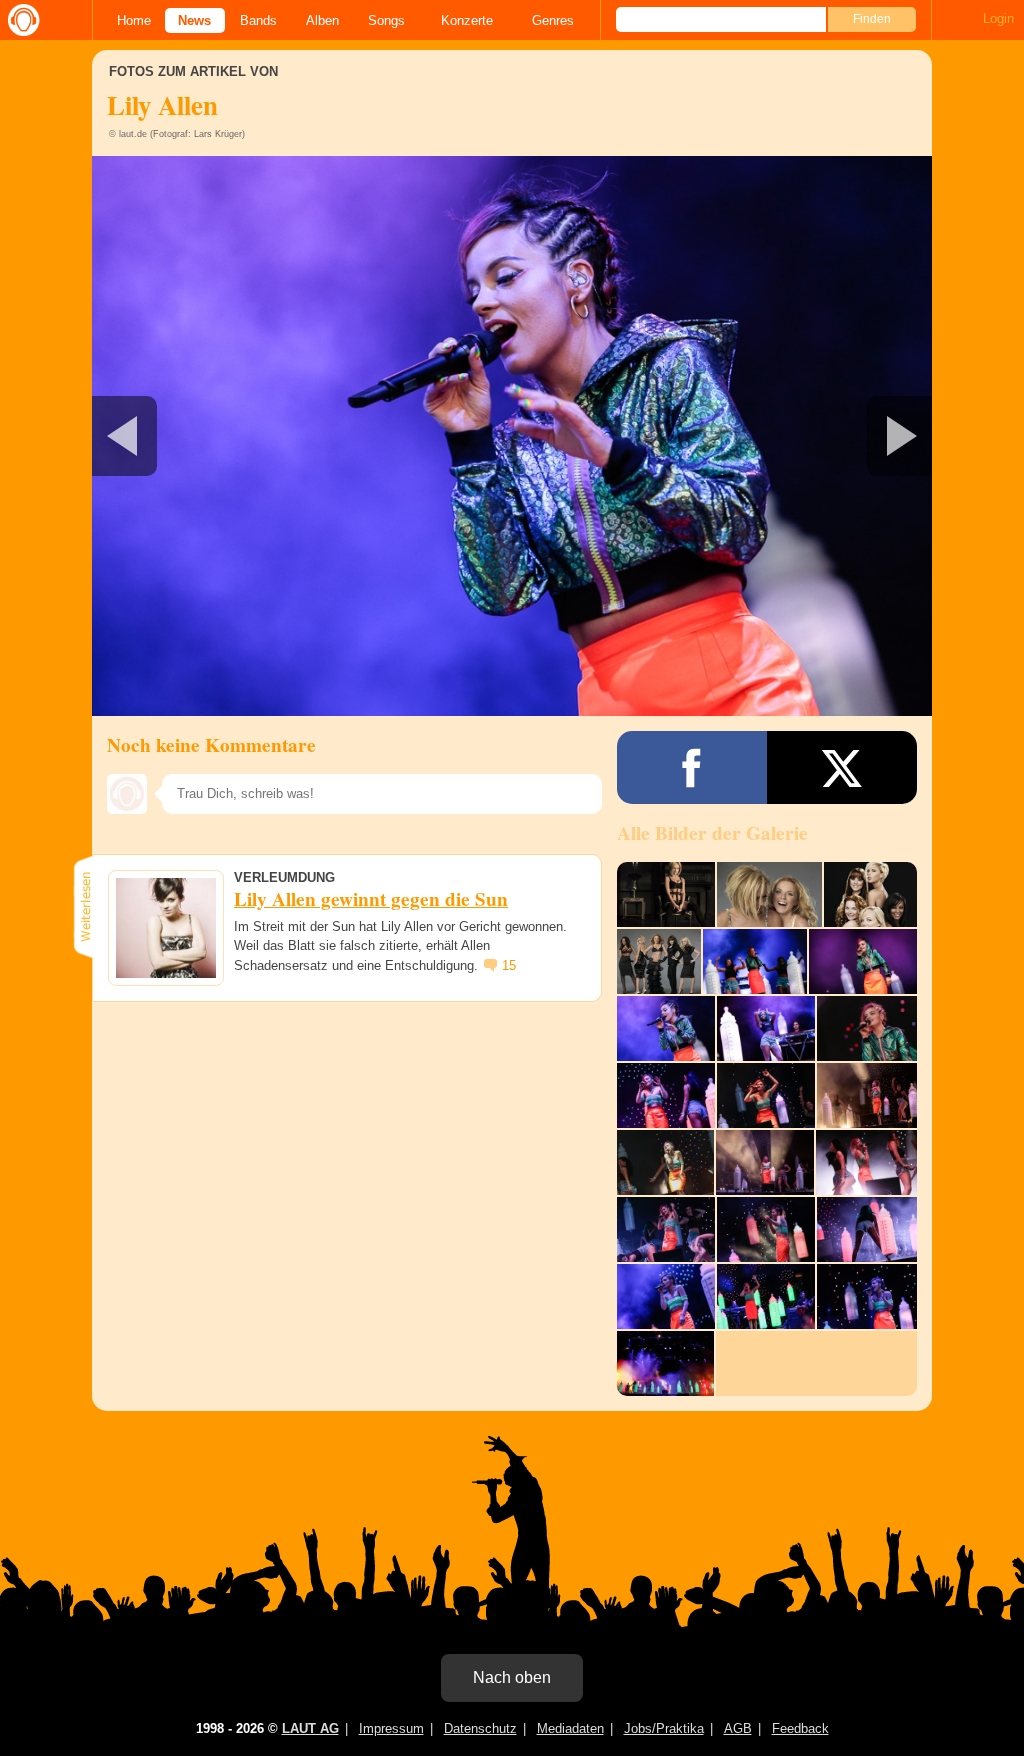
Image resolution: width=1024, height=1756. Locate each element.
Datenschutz (480, 1728)
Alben (322, 20)
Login (998, 18)
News (194, 20)
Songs (386, 20)
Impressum (391, 1728)
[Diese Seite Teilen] (692, 767)
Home (134, 20)
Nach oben (512, 1677)
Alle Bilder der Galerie (712, 833)
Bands (258, 20)
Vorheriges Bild (230, 436)
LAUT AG (310, 1728)
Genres (553, 20)
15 (509, 965)
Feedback (800, 1728)
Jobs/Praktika (664, 1728)
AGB (738, 1728)
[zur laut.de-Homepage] (20, 20)
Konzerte (467, 20)
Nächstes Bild (512, 436)
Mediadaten (570, 1728)
